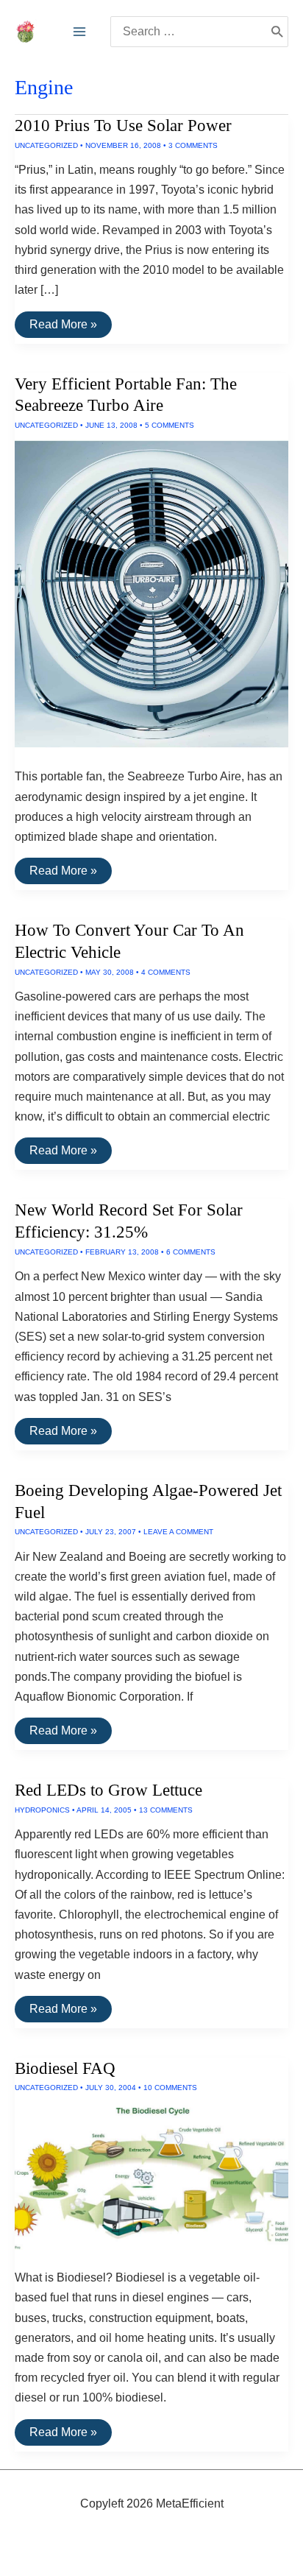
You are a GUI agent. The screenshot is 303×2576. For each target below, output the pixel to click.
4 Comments (166, 972)
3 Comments (193, 145)
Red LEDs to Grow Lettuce (108, 1790)
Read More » (63, 328)
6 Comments (191, 1252)
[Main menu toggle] (79, 32)
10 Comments (170, 2088)
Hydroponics (42, 1810)
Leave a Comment (178, 1532)
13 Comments (166, 1810)
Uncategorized (46, 145)
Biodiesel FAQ (65, 2068)
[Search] (277, 32)
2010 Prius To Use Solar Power (123, 126)
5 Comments (170, 425)
